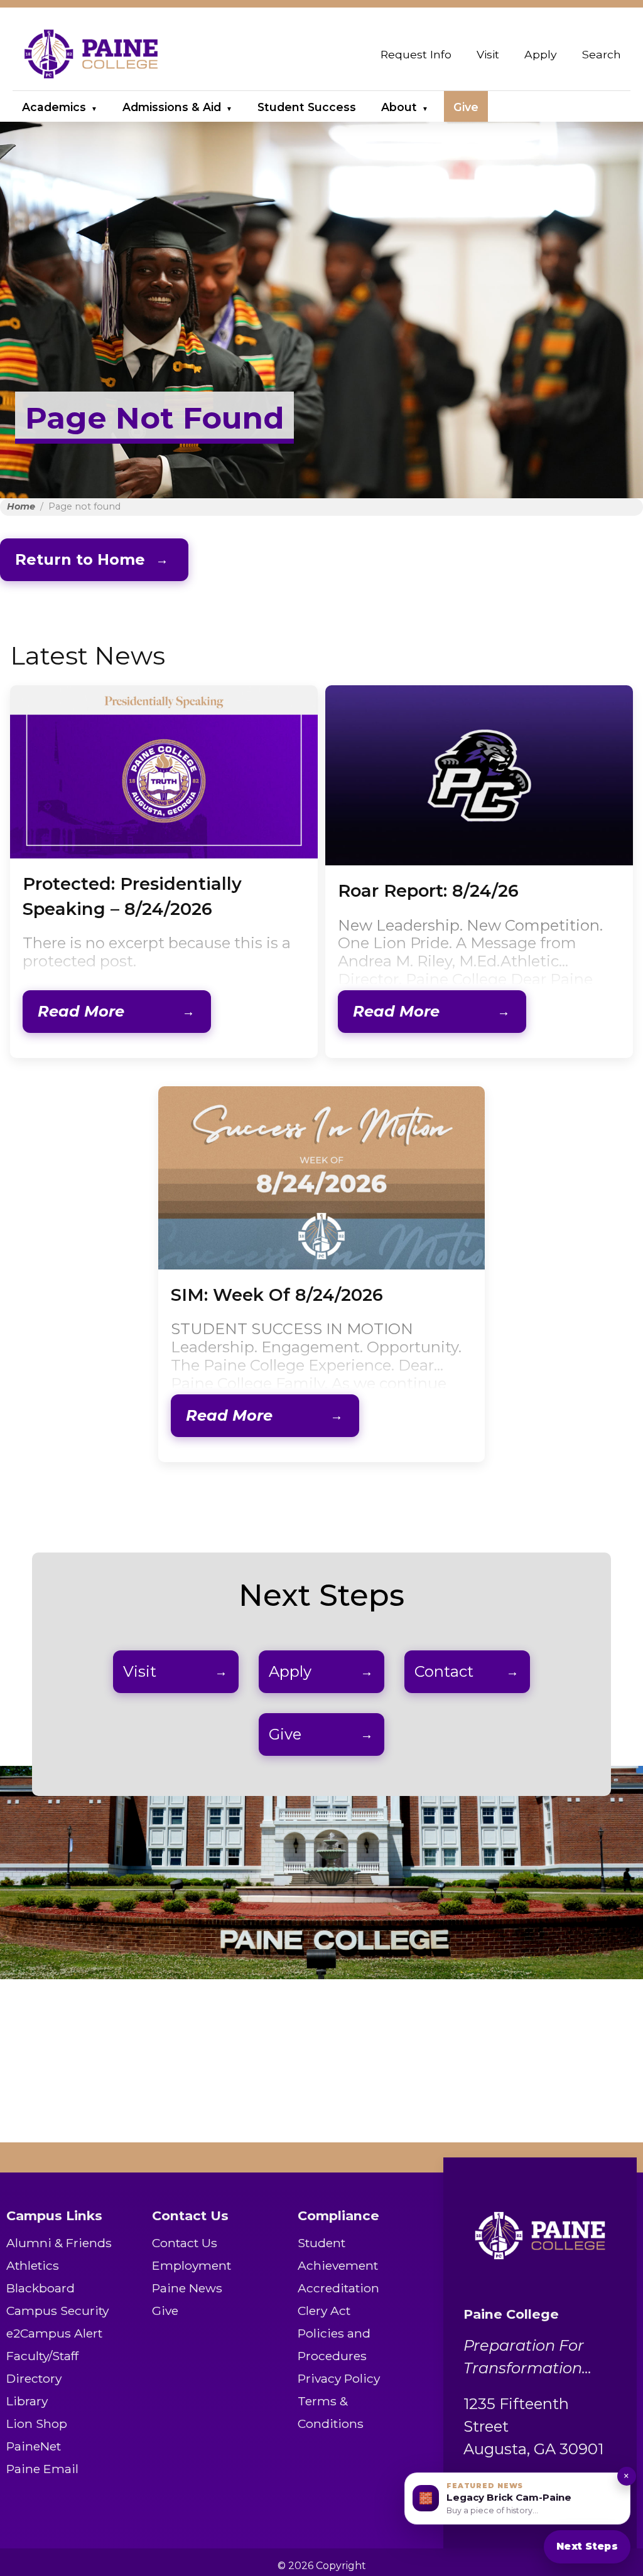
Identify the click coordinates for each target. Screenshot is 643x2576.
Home (21, 506)
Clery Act (324, 2311)
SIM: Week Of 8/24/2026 (277, 1295)
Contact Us (185, 2243)
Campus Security (57, 2311)
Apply (541, 54)
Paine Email (42, 2469)
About (399, 107)
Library (27, 2401)
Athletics (33, 2265)
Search (602, 54)
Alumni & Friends (59, 2243)
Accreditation (338, 2288)
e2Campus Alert (54, 2333)
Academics (54, 107)
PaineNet (34, 2446)
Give (466, 107)
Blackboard (41, 2288)
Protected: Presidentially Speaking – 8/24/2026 (132, 896)
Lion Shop (37, 2424)
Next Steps (587, 2546)
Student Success (307, 107)
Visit (488, 54)
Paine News (187, 2288)
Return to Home (80, 559)
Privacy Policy (339, 2378)
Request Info (416, 54)
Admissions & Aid (172, 107)
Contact (444, 1671)
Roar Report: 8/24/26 (428, 891)
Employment (192, 2265)
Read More (81, 1011)
